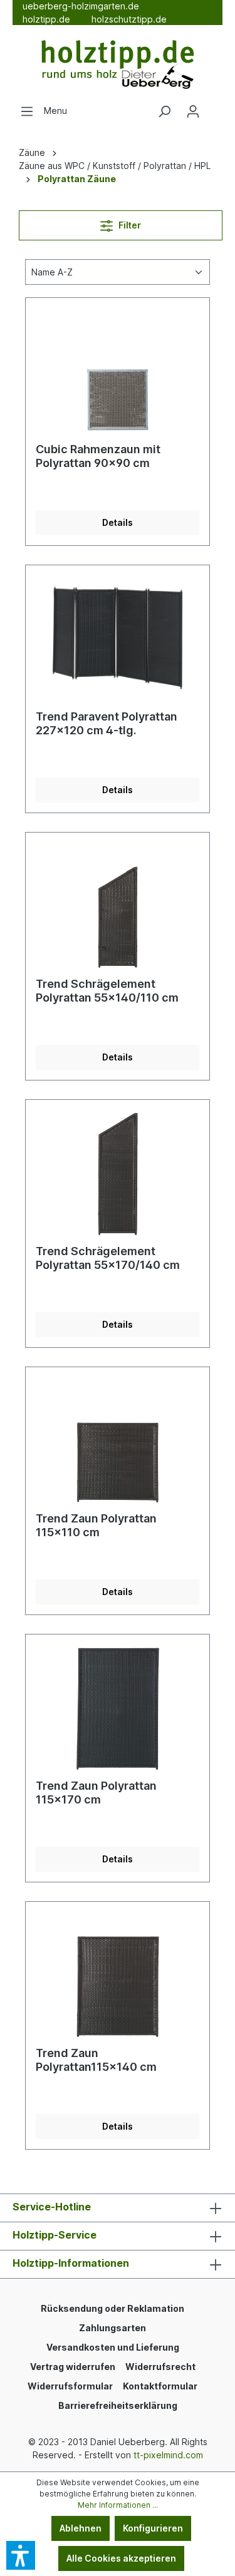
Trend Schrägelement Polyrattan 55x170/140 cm (108, 1258)
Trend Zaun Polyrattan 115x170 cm (96, 1793)
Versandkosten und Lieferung (113, 2347)
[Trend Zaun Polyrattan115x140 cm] (118, 1974)
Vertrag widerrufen (73, 2367)
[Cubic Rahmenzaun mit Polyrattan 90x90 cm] (118, 371)
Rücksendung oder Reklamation (112, 2308)
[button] (21, 2555)
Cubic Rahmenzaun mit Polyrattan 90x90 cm (98, 456)
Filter (129, 225)
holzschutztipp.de (129, 19)
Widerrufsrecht (160, 2367)
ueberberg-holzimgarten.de (81, 6)
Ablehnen (81, 2528)
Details (118, 522)
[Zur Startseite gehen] (118, 65)
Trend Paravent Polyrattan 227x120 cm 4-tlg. (107, 723)
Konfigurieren (153, 2528)
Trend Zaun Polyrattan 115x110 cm (96, 1525)
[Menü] (27, 111)
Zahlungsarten (112, 2328)
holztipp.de (46, 19)
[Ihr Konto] (193, 111)
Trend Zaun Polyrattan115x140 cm (96, 2060)
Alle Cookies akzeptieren (121, 2558)
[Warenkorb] (215, 107)
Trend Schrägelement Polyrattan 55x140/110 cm (107, 991)
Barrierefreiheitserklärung (118, 2405)
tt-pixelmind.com (168, 2455)
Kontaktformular (160, 2386)
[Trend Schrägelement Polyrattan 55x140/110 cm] (118, 905)
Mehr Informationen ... (118, 2505)
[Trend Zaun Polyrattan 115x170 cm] (118, 1707)
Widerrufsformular (70, 2386)
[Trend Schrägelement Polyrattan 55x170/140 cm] (118, 1173)
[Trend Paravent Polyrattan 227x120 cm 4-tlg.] (118, 638)
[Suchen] (164, 111)
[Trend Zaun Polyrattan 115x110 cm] (118, 1440)
